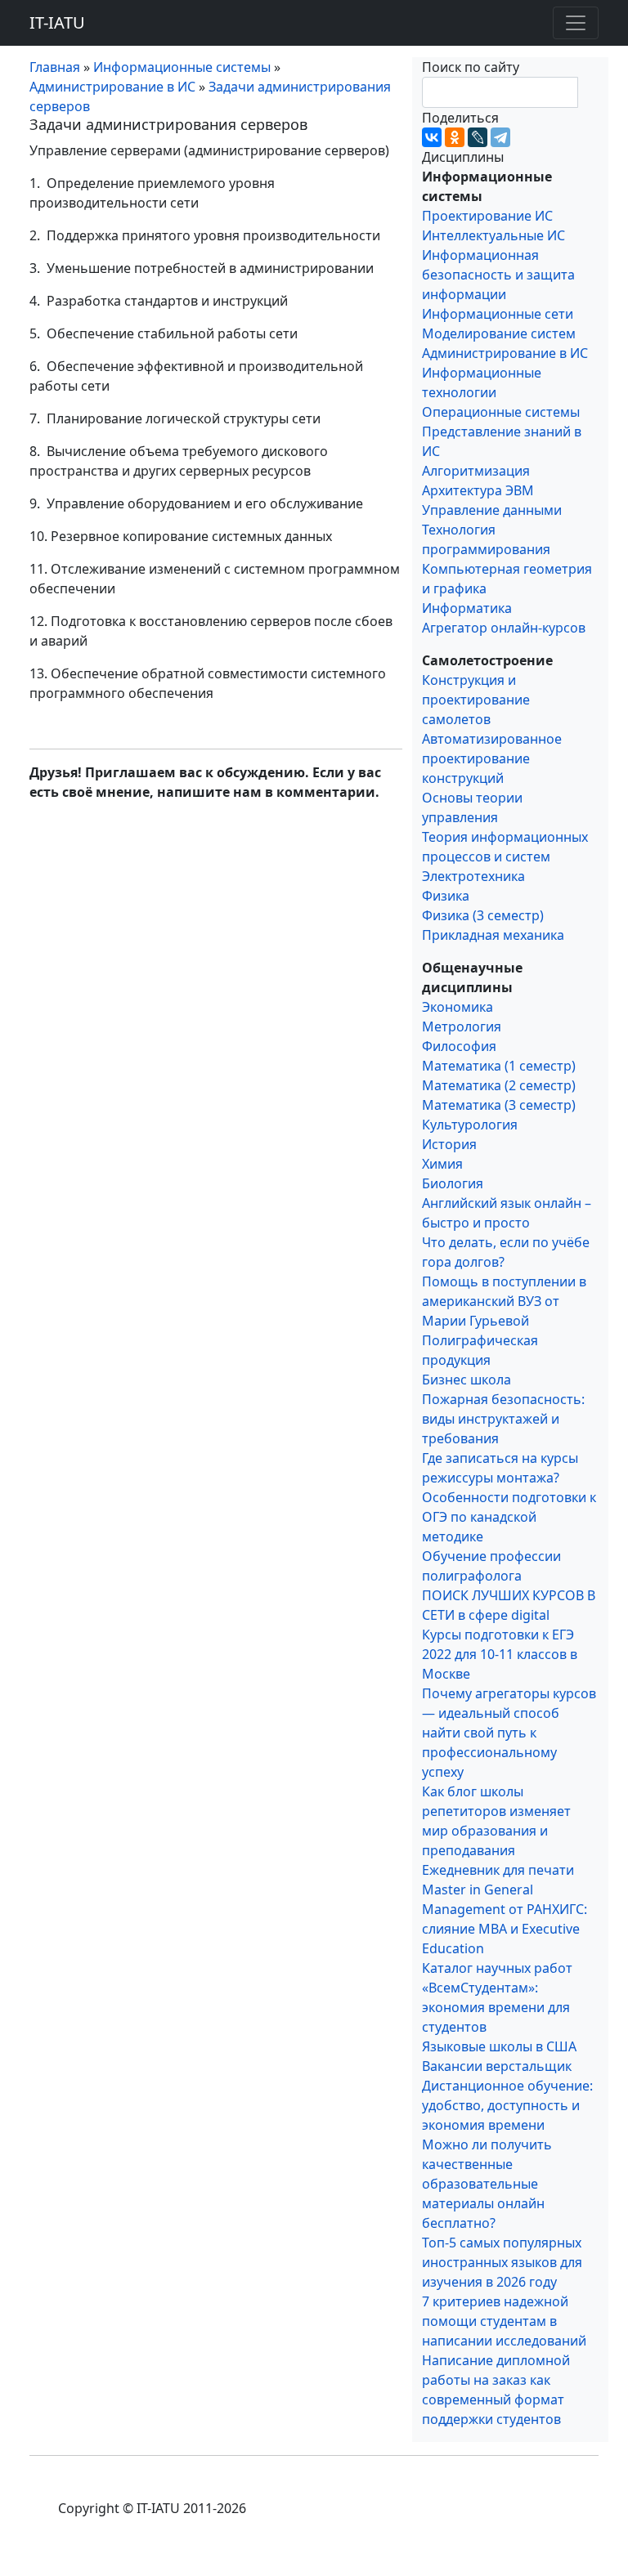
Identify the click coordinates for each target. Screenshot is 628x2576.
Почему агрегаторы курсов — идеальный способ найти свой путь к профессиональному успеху (509, 1733)
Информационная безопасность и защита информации (498, 275)
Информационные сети (498, 314)
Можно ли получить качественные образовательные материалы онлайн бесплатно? (487, 2184)
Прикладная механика (493, 935)
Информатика (467, 608)
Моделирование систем (499, 333)
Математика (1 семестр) (499, 1066)
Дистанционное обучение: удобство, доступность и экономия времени (507, 2105)
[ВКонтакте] (432, 137)
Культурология (470, 1125)
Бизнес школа (467, 1380)
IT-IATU (57, 22)
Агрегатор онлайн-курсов (504, 628)
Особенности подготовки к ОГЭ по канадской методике (509, 1517)
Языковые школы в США (499, 2046)
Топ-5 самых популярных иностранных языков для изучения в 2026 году (502, 2262)
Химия (442, 1164)
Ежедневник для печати (498, 1870)
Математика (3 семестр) (499, 1105)
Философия (459, 1046)
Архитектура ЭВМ (478, 490)
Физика (446, 896)
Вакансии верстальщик (497, 2066)
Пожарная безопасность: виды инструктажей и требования (503, 1419)
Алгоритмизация (476, 471)
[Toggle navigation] (576, 23)
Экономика (458, 1007)
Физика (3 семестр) (483, 915)
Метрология (462, 1026)
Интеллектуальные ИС (493, 235)
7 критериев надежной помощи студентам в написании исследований (504, 2321)
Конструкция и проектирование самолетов (476, 700)
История (449, 1144)
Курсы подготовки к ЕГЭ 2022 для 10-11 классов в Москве (500, 1654)
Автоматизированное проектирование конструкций (492, 758)
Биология (453, 1183)
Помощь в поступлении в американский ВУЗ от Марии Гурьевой (504, 1301)
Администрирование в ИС (505, 353)
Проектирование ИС (487, 216)
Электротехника (473, 876)
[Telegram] (500, 137)
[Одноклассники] (455, 137)
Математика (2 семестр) (499, 1085)
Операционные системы (501, 412)
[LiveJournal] (478, 137)
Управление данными (492, 510)
